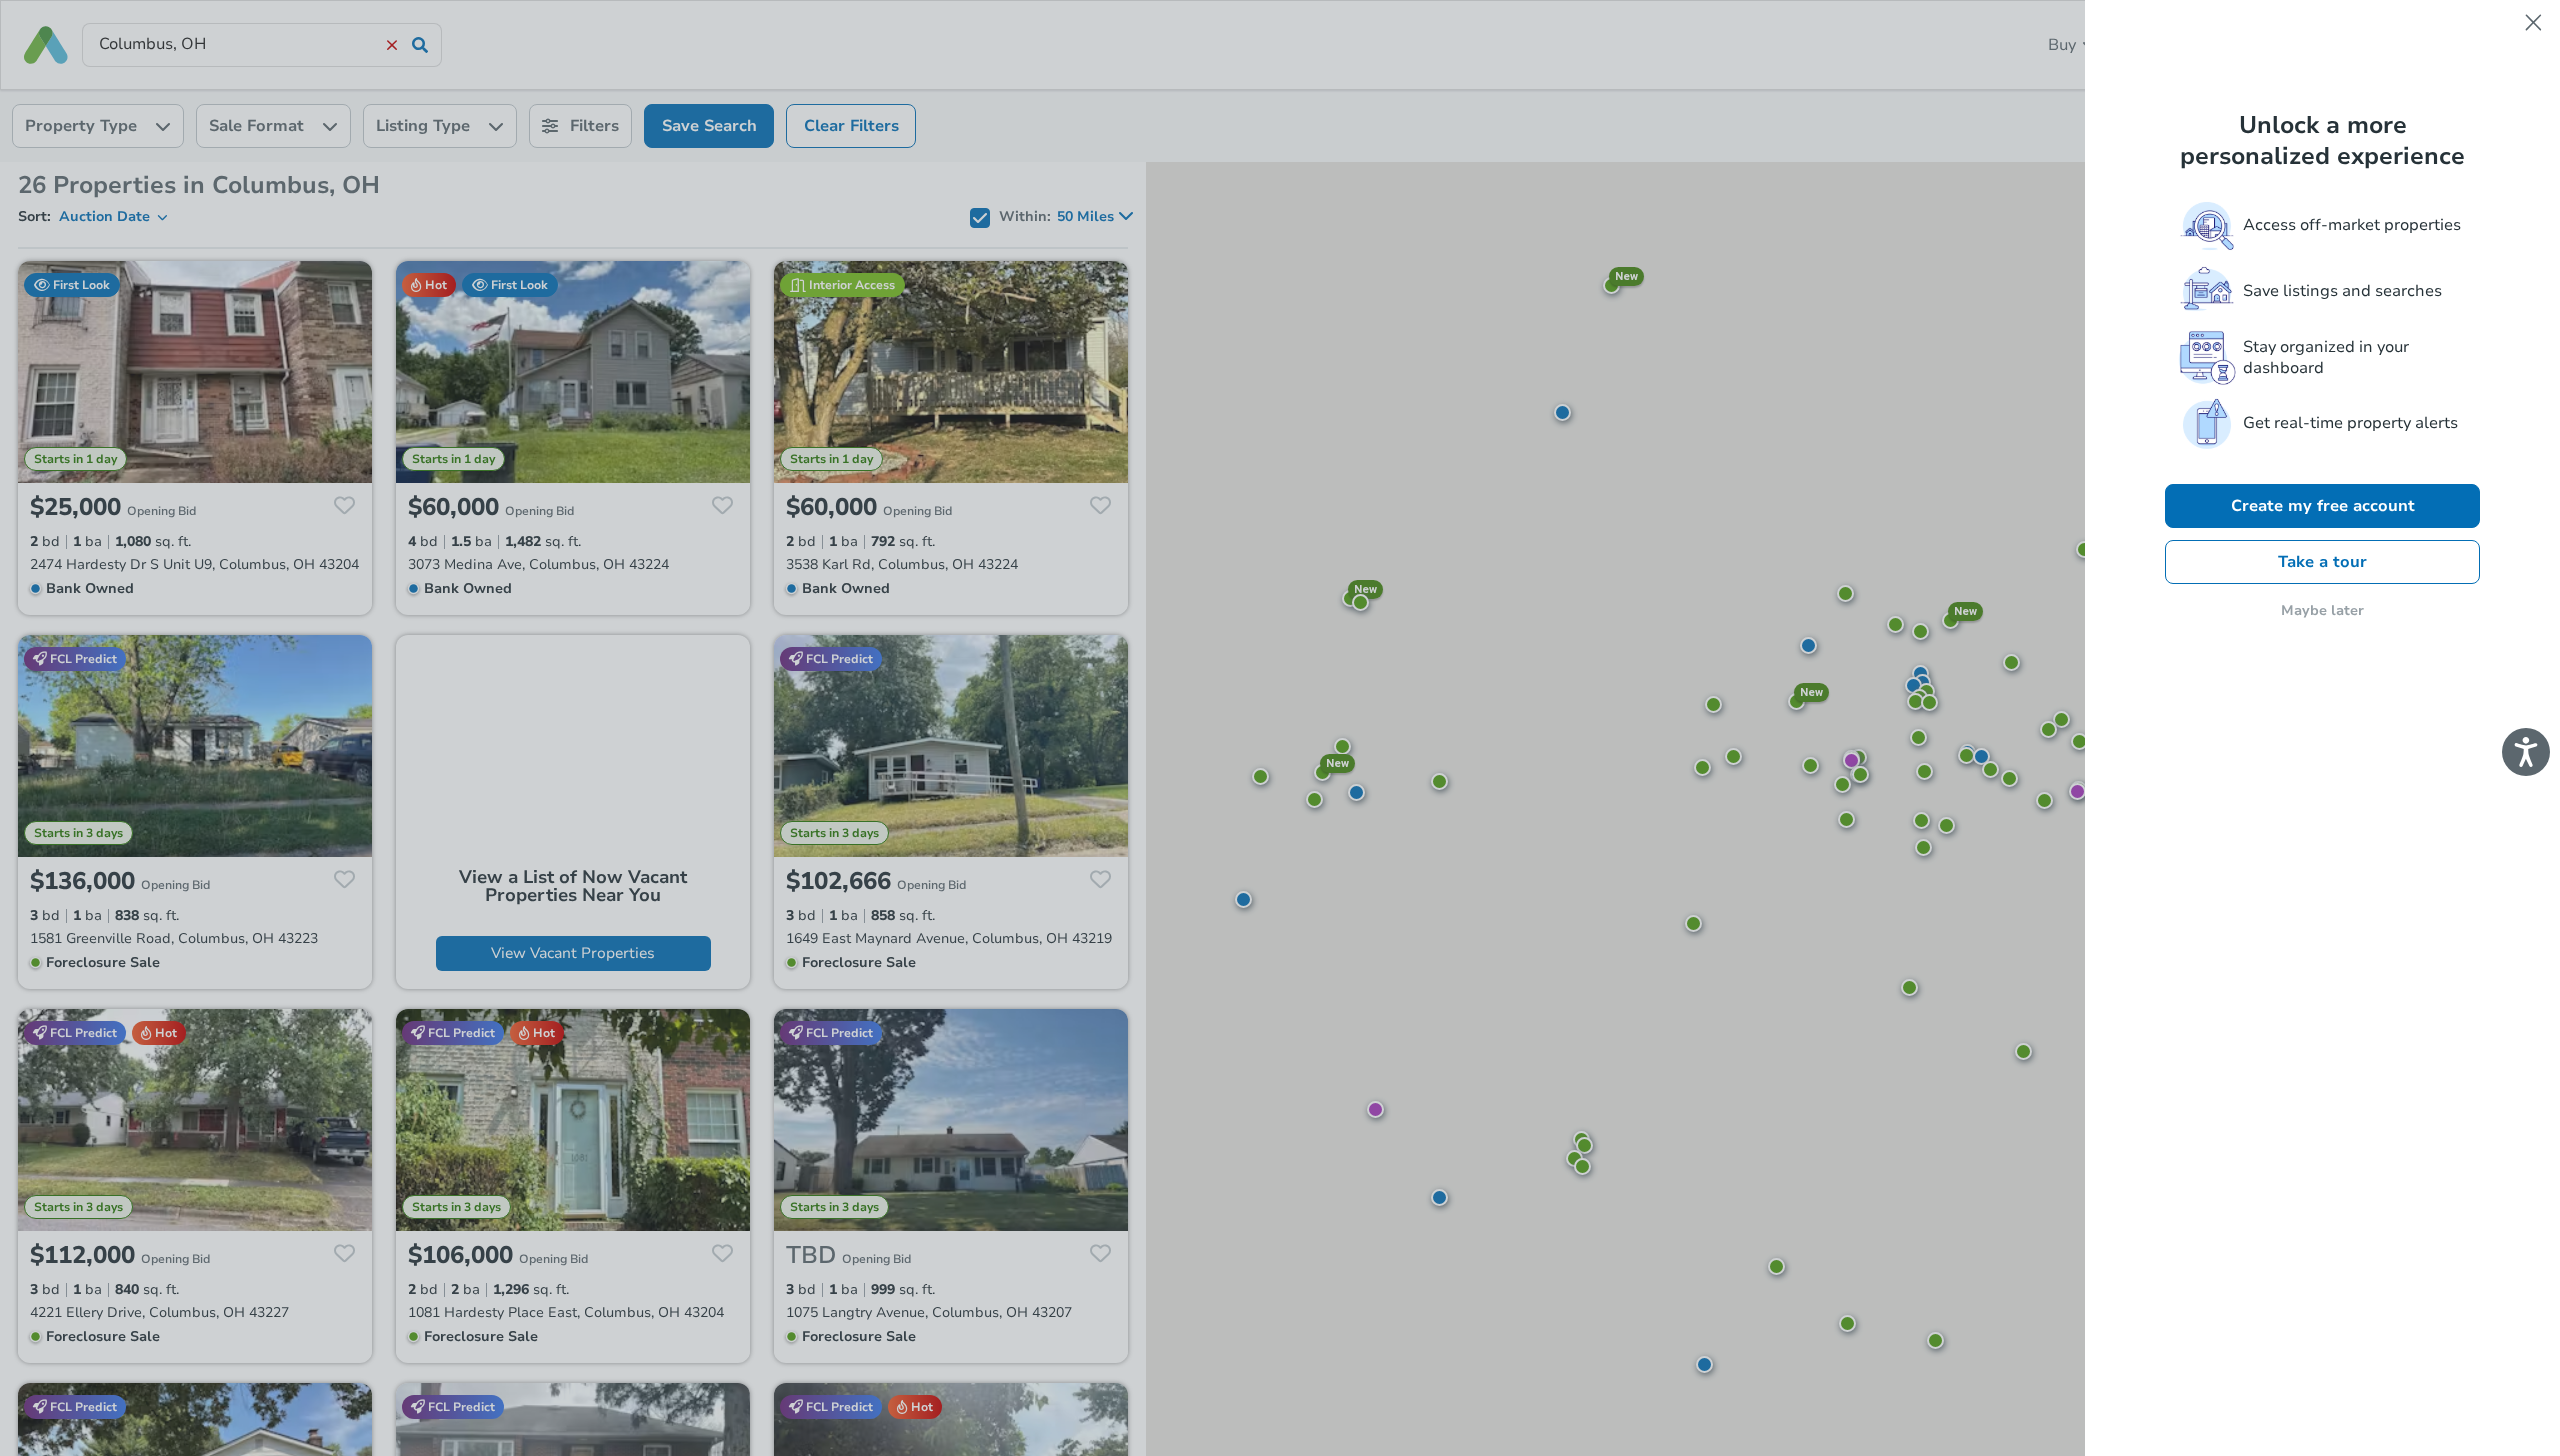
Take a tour (2322, 562)
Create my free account (2323, 506)
